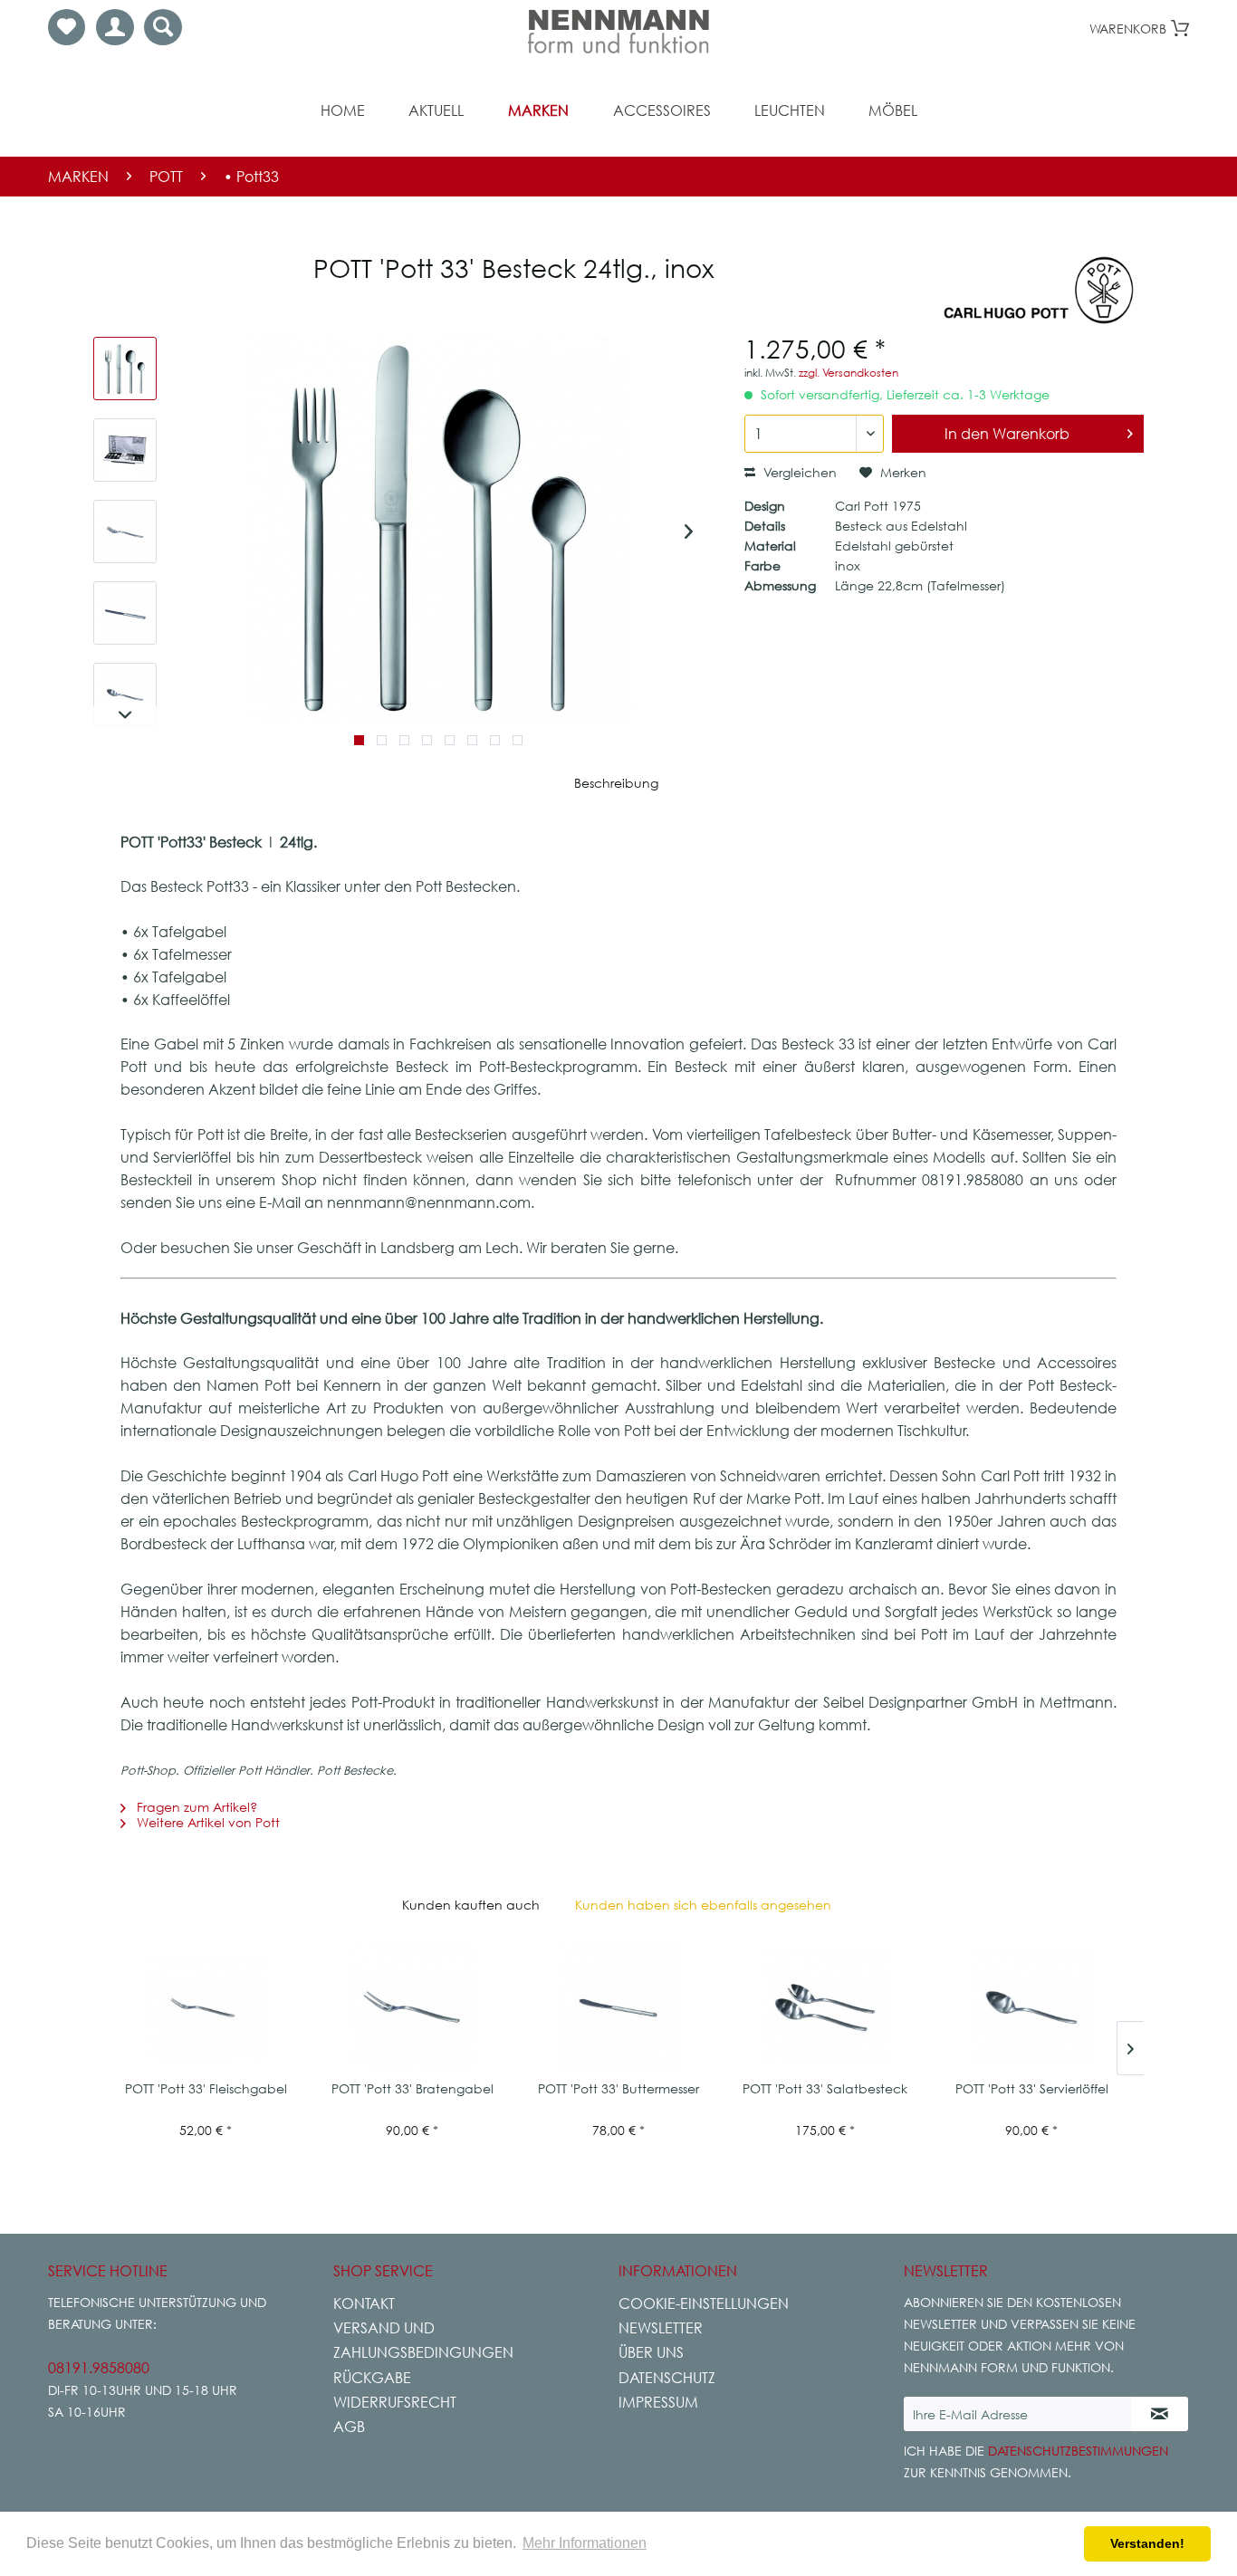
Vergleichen (798, 472)
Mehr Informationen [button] (585, 2543)
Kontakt (364, 2303)
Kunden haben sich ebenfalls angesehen (703, 1905)
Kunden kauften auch (471, 1905)
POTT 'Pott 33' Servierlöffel (1032, 2088)
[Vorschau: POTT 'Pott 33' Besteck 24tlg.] (125, 369)
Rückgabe (372, 2378)
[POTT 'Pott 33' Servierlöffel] (1031, 2007)
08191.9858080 (99, 2368)
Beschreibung (616, 783)
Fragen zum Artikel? (195, 1807)
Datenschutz (667, 2378)
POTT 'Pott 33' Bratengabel (412, 2088)
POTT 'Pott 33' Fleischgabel (206, 2088)
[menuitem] (67, 27)
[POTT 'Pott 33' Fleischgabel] (206, 2007)
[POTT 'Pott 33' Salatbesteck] (825, 2007)
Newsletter (661, 2328)
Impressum (658, 2402)
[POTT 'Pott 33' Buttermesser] (618, 2007)
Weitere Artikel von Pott (206, 1822)
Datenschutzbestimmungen (1078, 2451)
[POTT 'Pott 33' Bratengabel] (412, 2007)
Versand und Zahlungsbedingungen (423, 2340)
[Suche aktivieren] (163, 27)
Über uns (651, 2352)
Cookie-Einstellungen (704, 2303)
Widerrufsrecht (395, 2402)
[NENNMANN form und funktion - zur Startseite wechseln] (618, 32)
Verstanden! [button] (1147, 2543)
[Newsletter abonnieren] (1160, 2414)
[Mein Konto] (115, 27)
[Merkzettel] (67, 27)
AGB (349, 2427)
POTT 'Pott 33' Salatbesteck (825, 2088)
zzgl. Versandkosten (849, 373)
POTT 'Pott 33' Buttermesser (618, 2088)
